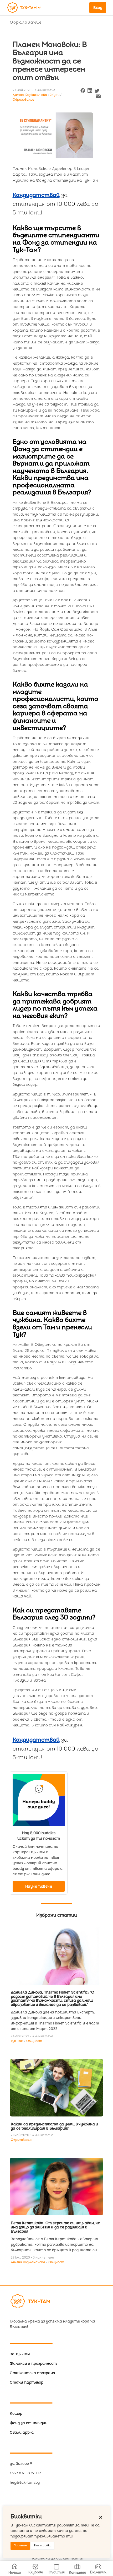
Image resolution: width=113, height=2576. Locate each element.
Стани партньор (27, 2382)
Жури (55, 95)
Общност (34, 2041)
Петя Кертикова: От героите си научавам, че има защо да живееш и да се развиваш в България (55, 2227)
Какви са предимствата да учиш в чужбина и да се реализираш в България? (54, 2126)
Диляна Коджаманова (28, 2262)
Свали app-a (22, 2432)
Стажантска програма (32, 2373)
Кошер (16, 2414)
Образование (26, 22)
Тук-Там (17, 2041)
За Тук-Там (20, 2354)
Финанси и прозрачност (33, 2364)
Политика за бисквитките (57, 2558)
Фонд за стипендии (29, 2423)
